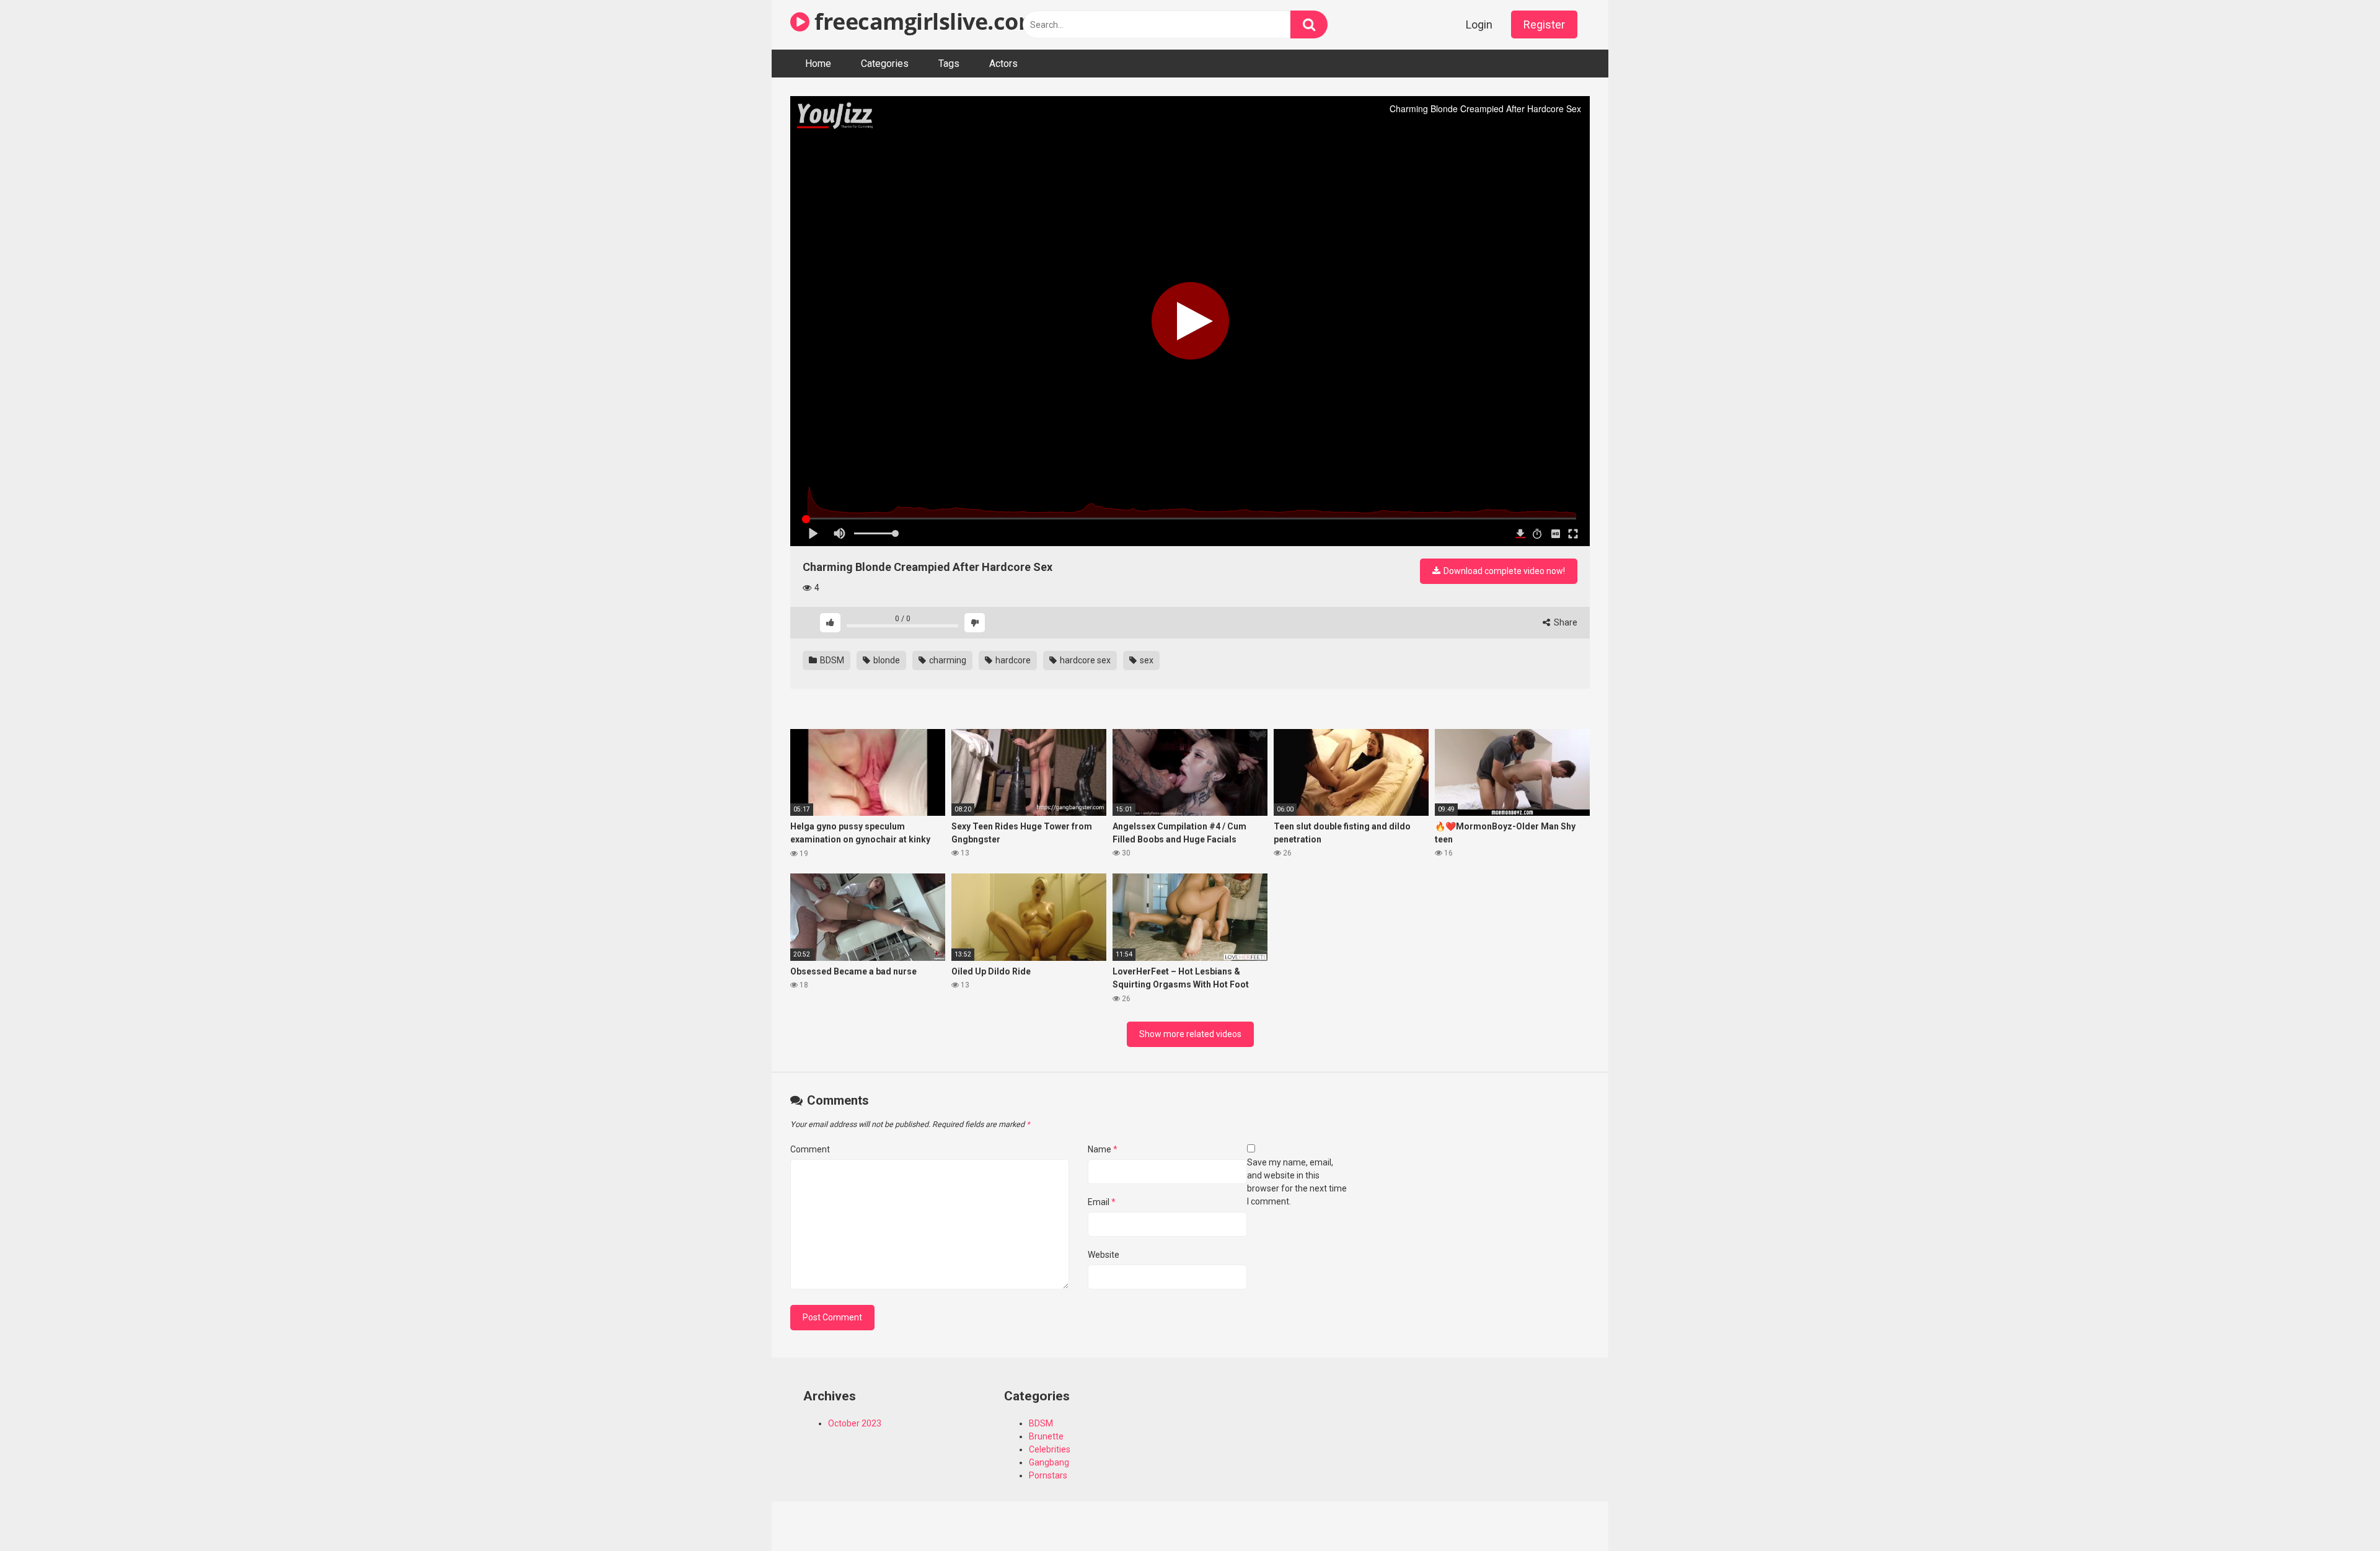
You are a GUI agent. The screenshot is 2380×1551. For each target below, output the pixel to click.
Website (1104, 1255)
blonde (886, 660)
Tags (949, 64)
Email (1102, 1202)
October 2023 (855, 1423)
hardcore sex (1084, 660)
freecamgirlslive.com (924, 21)
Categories (885, 64)
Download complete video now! (1503, 571)
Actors (1003, 64)
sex (1146, 660)
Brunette (1046, 1436)
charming (947, 660)
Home (818, 64)
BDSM (831, 660)
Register (1544, 24)
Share (1565, 622)
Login (1479, 24)
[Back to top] (2338, 1513)
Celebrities (1050, 1449)
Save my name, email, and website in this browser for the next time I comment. (1297, 1182)
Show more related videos (1190, 1034)
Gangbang (1049, 1462)
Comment (810, 1149)
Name (1103, 1149)
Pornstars (1048, 1475)
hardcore (1012, 660)
